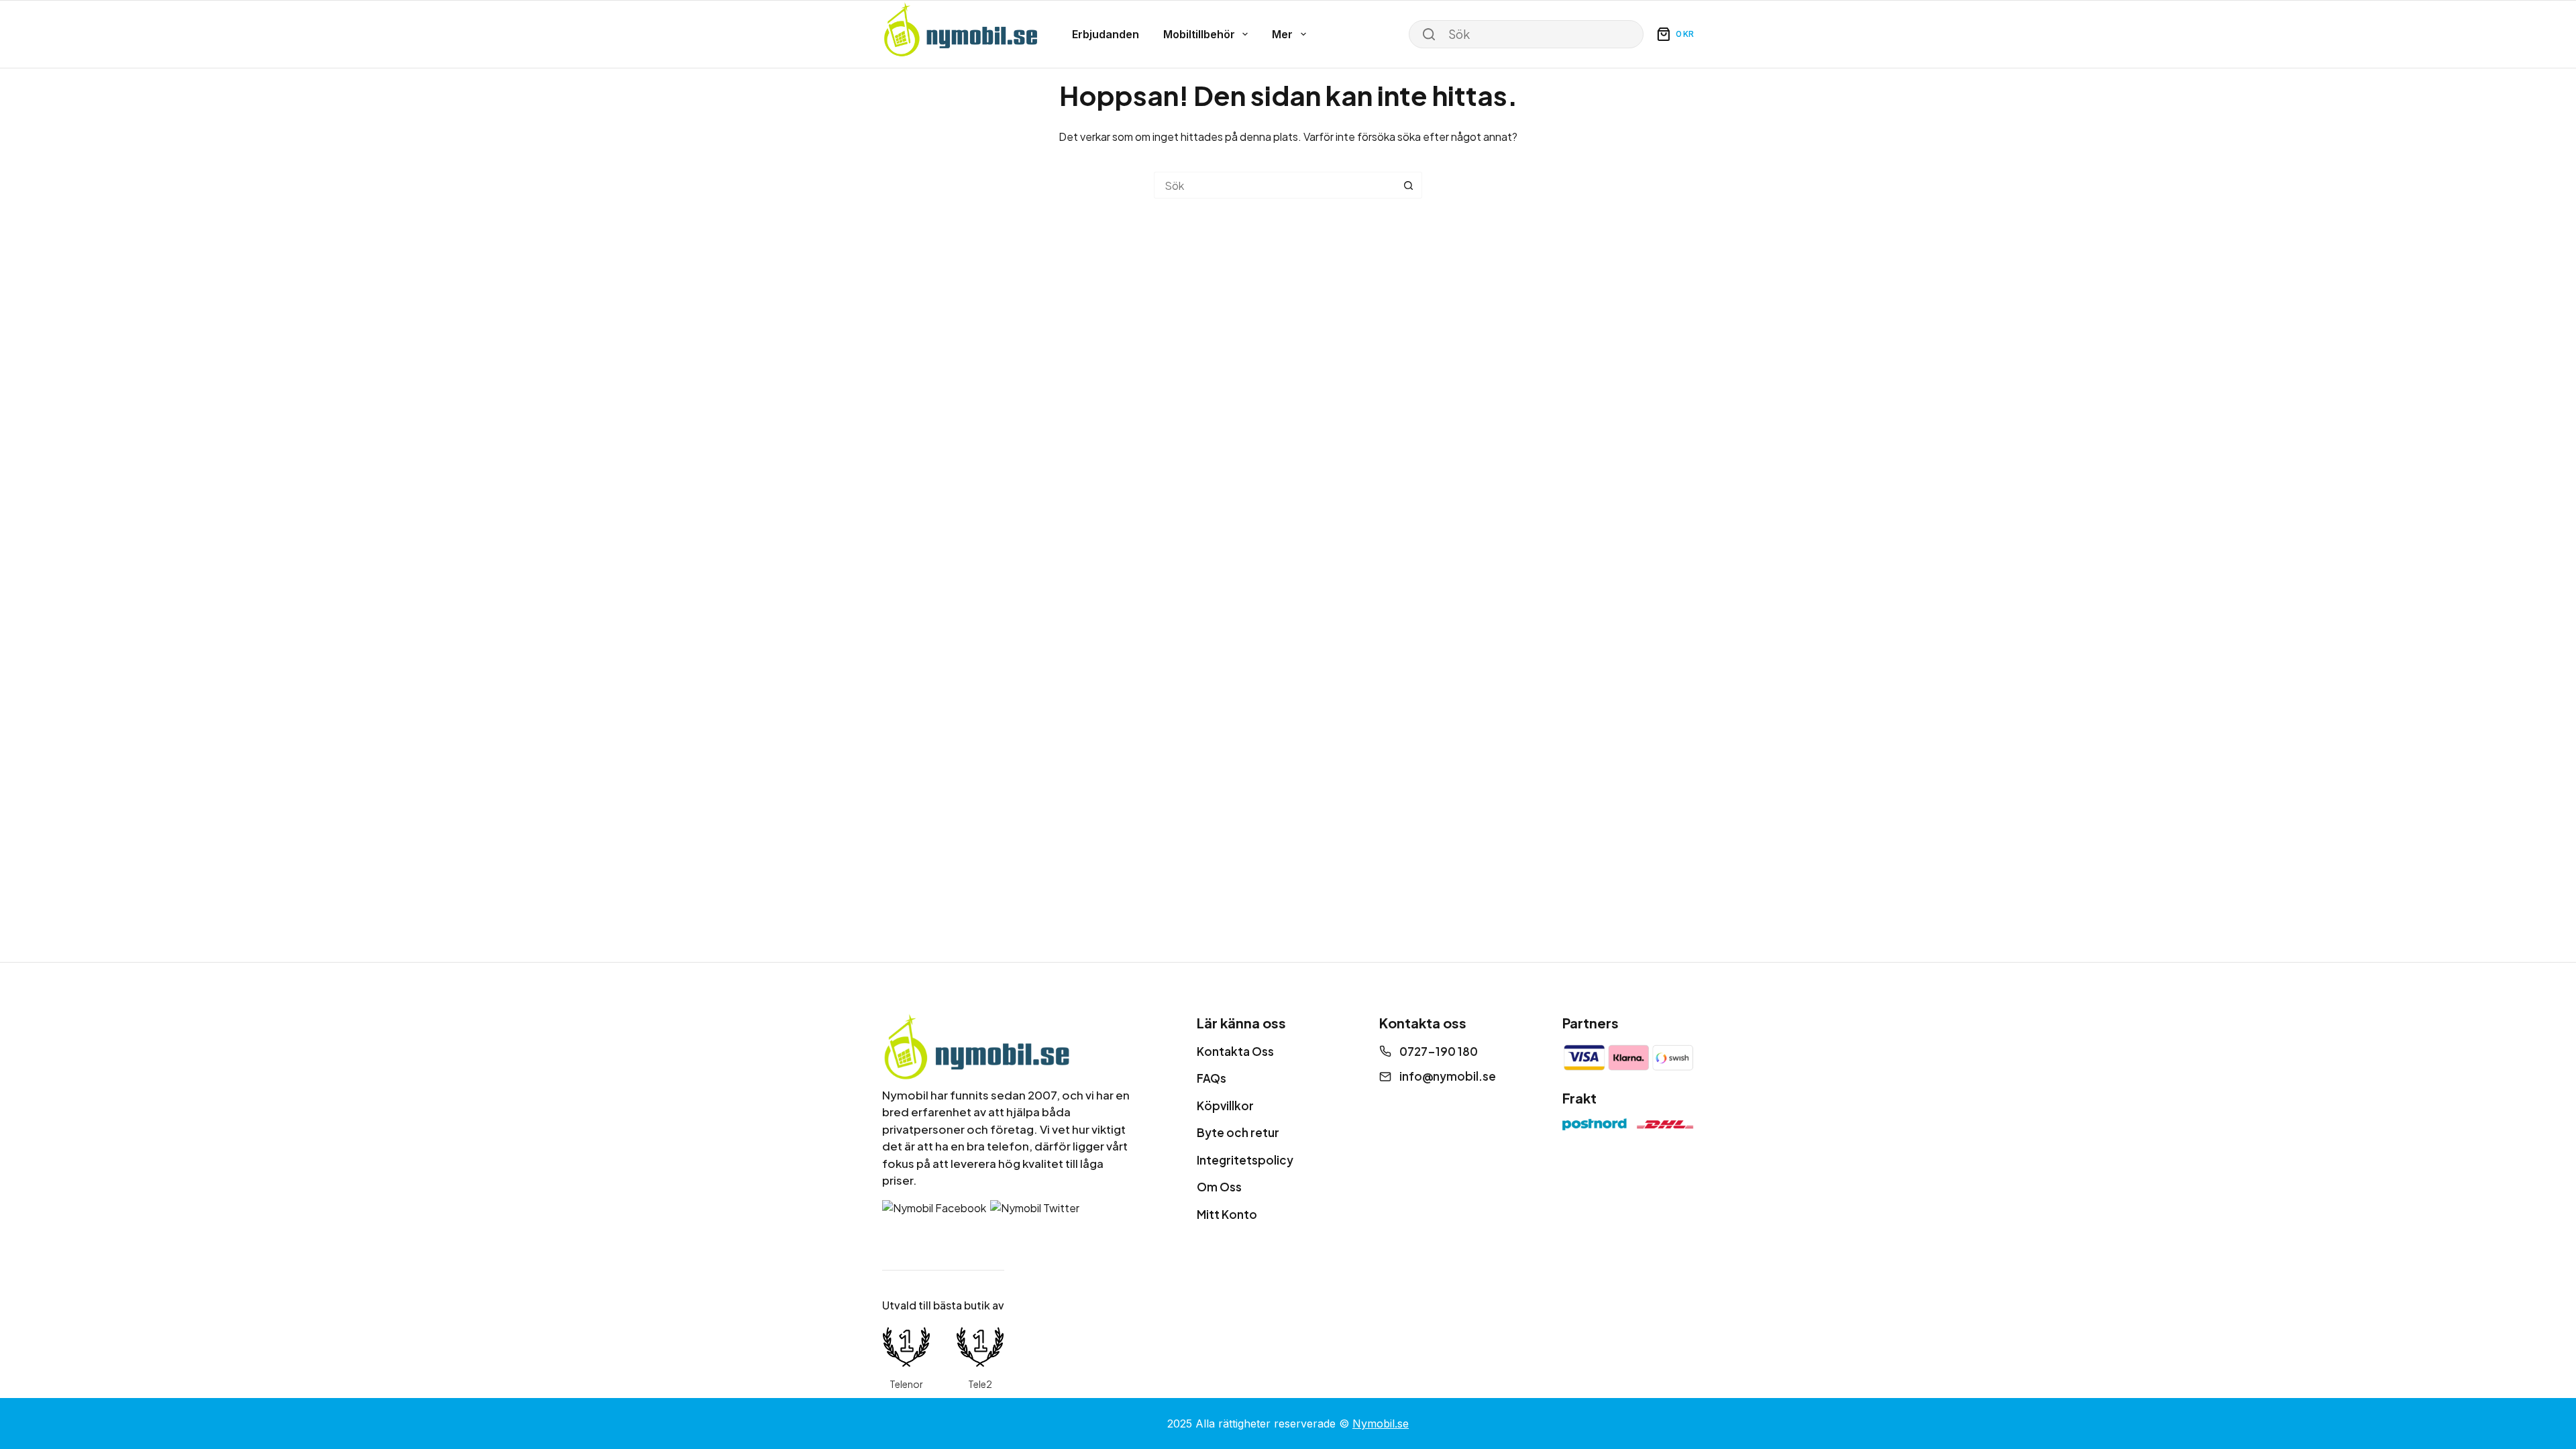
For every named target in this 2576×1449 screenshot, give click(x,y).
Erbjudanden (1106, 34)
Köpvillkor (1225, 1106)
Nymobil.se (1381, 1424)
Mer (1282, 34)
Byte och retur (1238, 1132)
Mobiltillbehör (1199, 34)
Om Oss (1219, 1187)
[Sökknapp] (1409, 185)
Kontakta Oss (1235, 1051)
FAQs (1212, 1078)
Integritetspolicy (1245, 1160)
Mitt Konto (1227, 1214)
